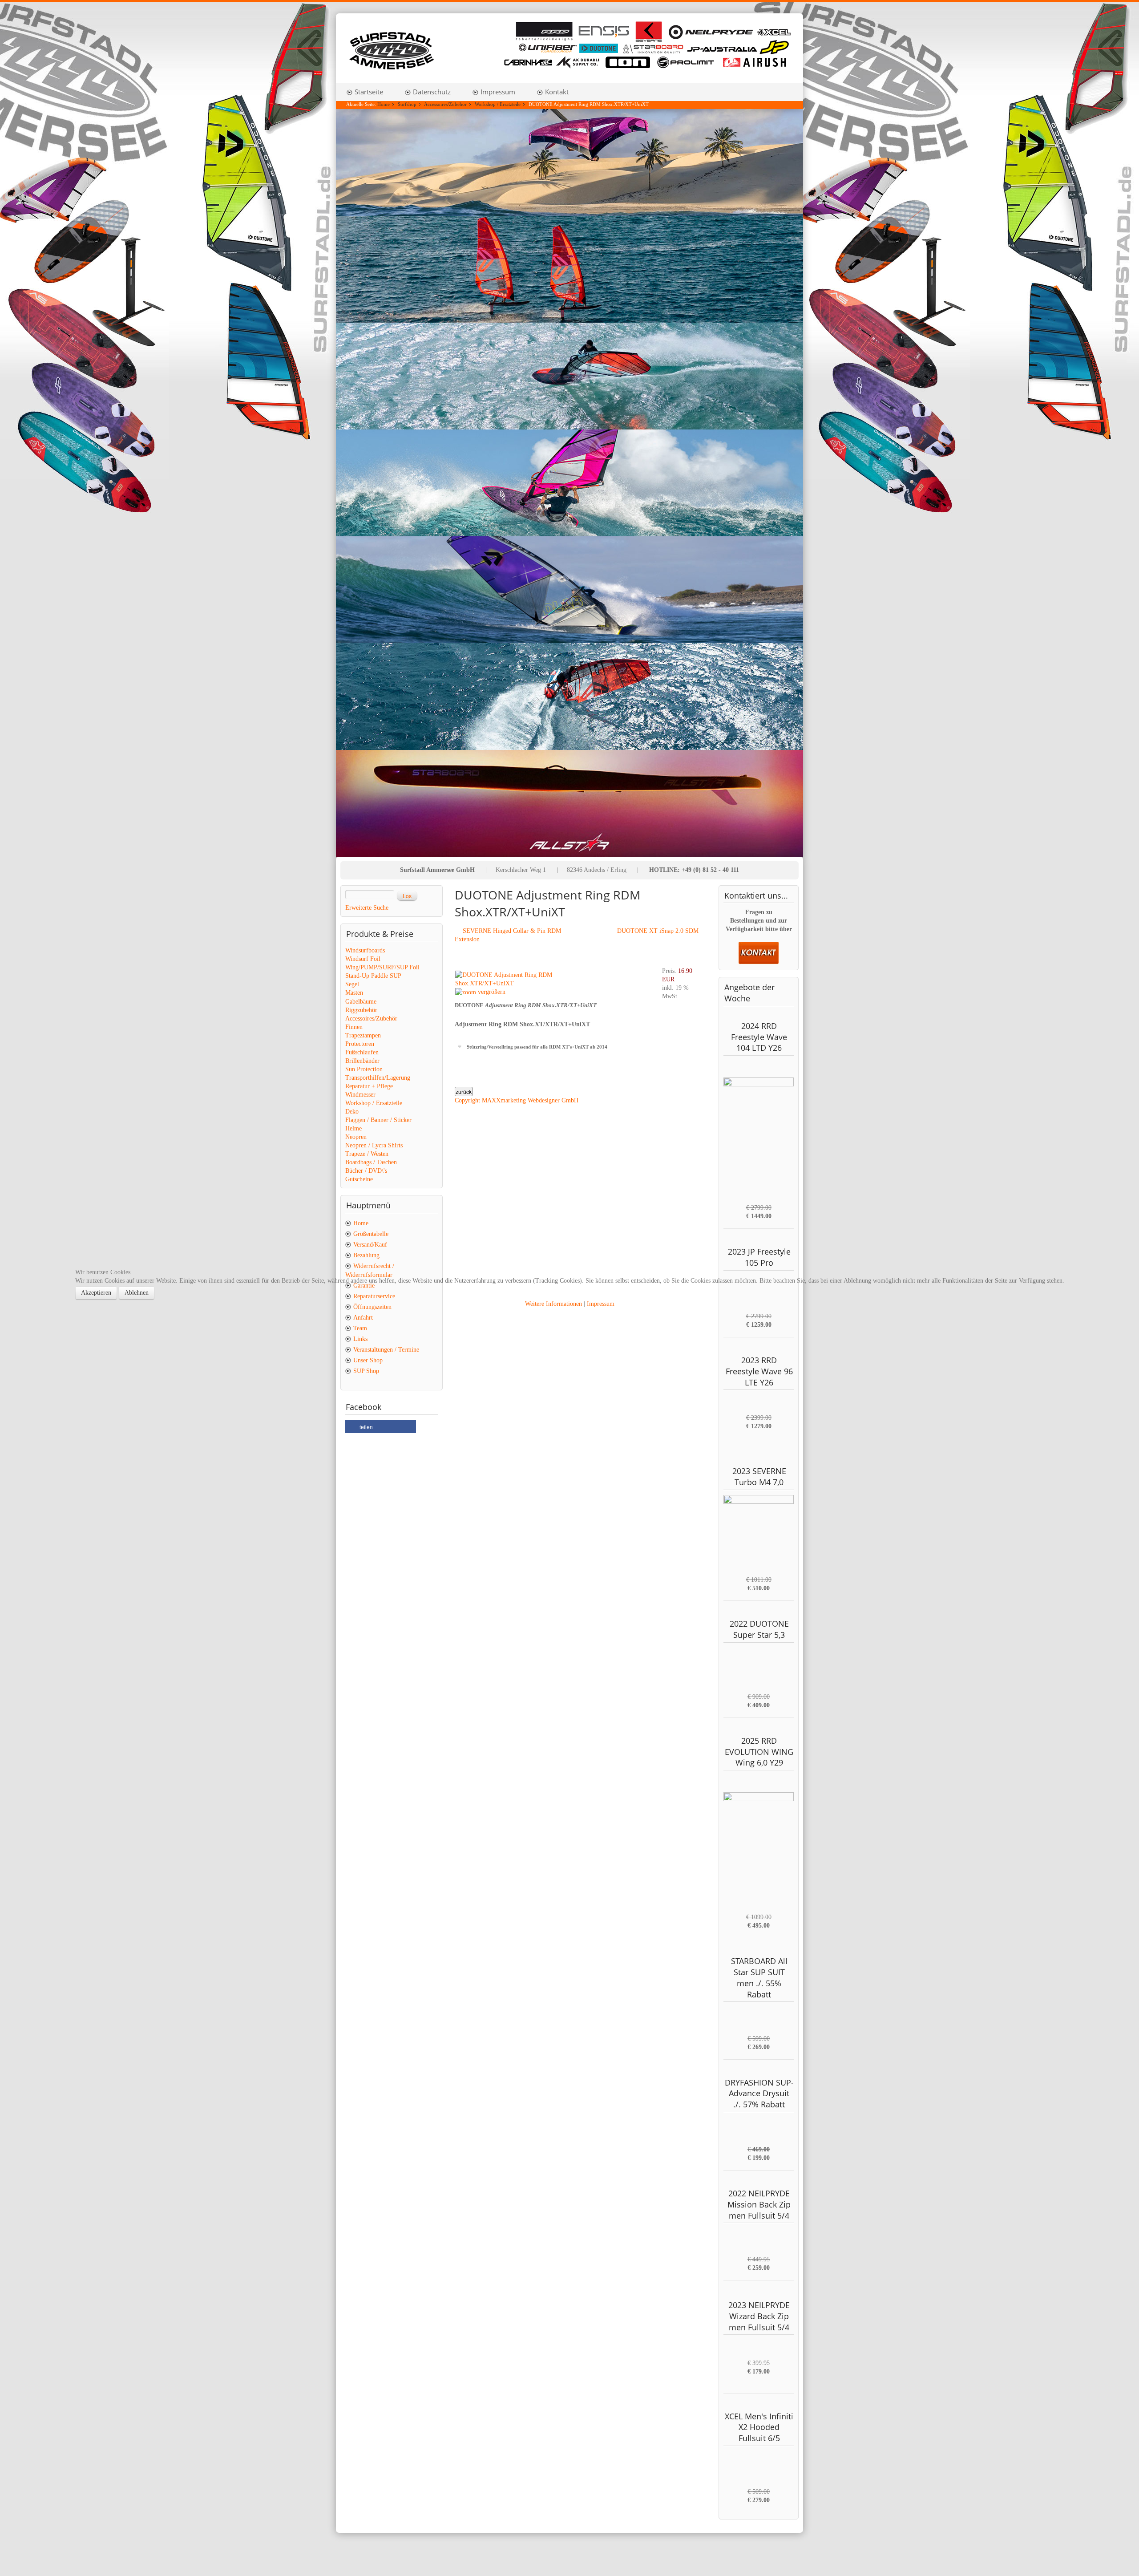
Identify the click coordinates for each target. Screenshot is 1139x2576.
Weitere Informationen (553, 1304)
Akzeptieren (96, 1293)
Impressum (601, 1304)
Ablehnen (137, 1293)
